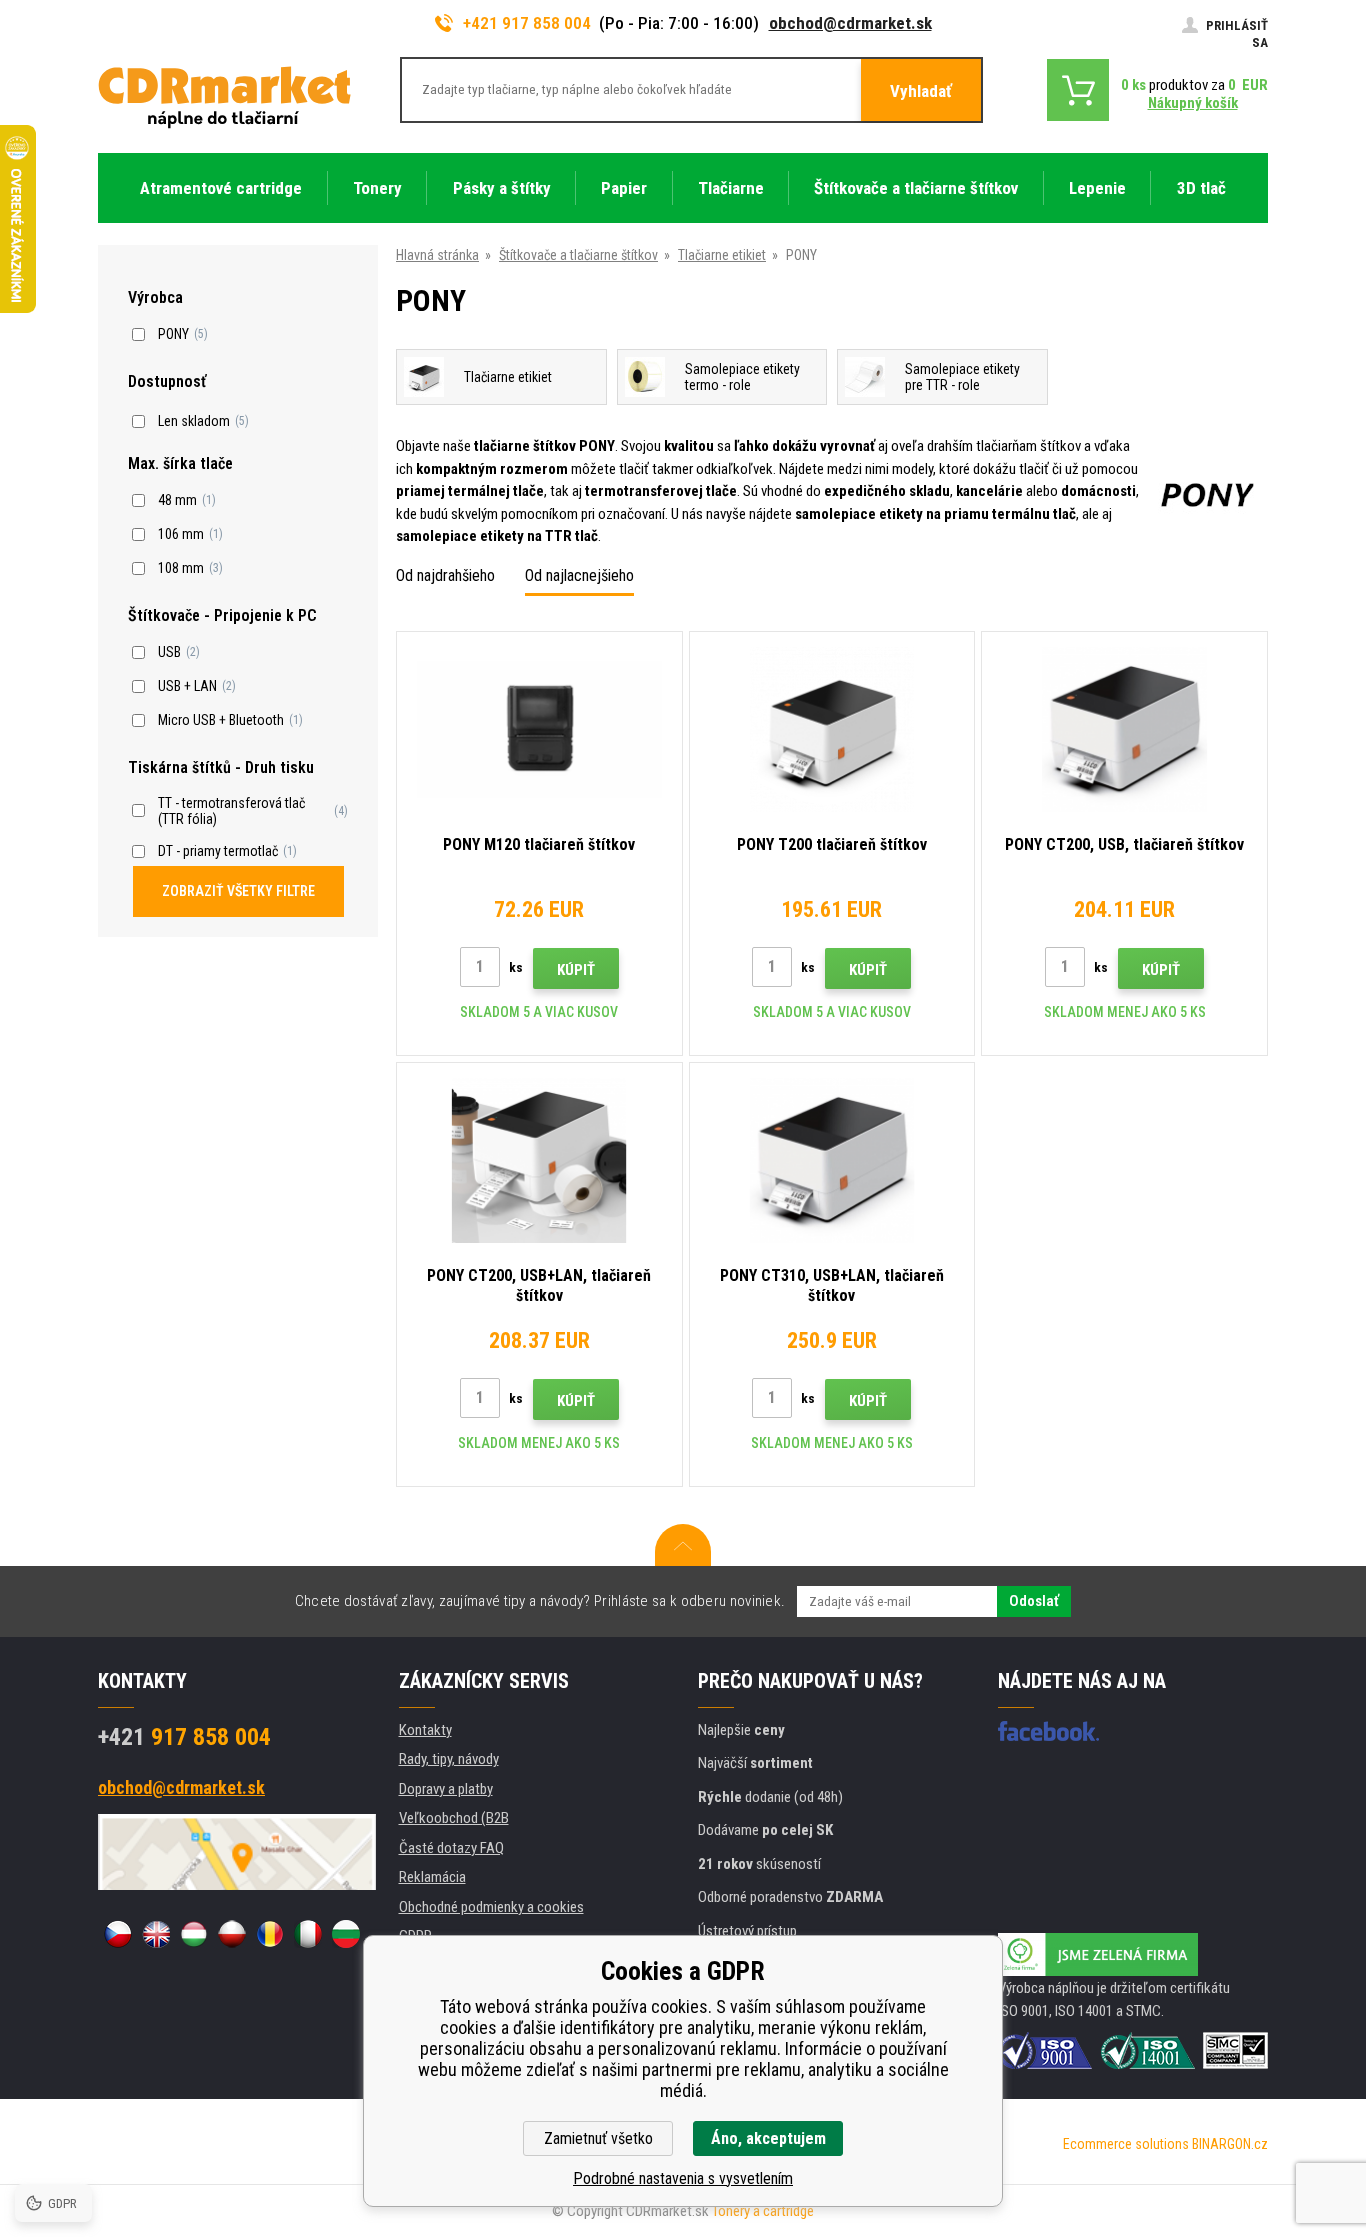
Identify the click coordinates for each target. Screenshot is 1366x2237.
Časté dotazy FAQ (451, 1848)
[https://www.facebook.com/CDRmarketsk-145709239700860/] (1048, 1731)
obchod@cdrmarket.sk (850, 23)
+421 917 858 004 (527, 23)
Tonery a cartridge (763, 2211)
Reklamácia (432, 1877)
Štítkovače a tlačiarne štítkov (578, 255)
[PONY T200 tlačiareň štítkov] (832, 729)
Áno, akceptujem (768, 2138)
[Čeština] (118, 1934)
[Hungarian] (194, 1934)
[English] (156, 1934)
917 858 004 (184, 1737)
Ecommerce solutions (1126, 2144)
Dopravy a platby (446, 1789)
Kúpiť (576, 970)
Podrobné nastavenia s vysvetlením (683, 2178)
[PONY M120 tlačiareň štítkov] (539, 729)
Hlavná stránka (437, 255)
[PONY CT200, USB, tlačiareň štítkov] (1124, 729)
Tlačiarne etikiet (722, 255)
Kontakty (425, 1730)
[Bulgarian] (346, 1934)
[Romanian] (270, 1934)
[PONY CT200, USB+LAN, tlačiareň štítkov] (539, 1160)
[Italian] (308, 1934)
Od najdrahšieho (445, 575)
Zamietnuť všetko (598, 2138)
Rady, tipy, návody (449, 1759)
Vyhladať (921, 91)
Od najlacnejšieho (579, 575)
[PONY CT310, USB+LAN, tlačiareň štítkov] (832, 1160)
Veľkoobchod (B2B (454, 1818)
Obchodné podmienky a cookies (491, 1907)
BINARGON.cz (1230, 2144)
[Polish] (232, 1934)
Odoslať (1034, 1601)
